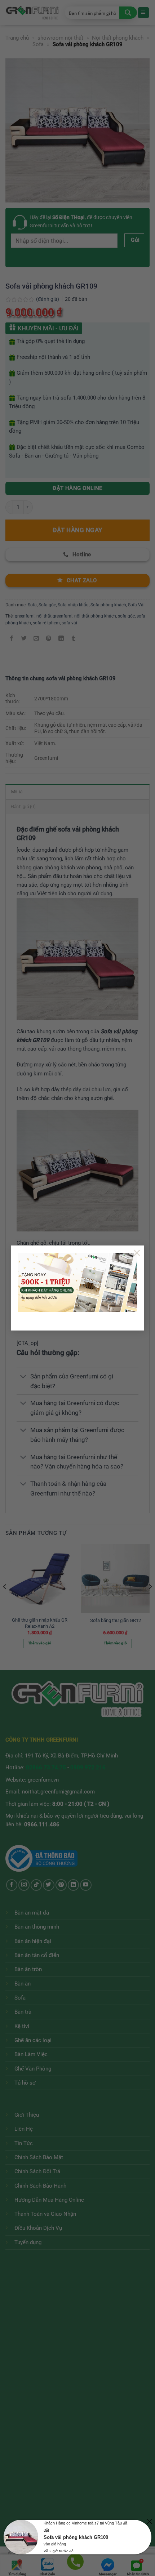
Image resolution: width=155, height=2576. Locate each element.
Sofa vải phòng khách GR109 (76, 2537)
